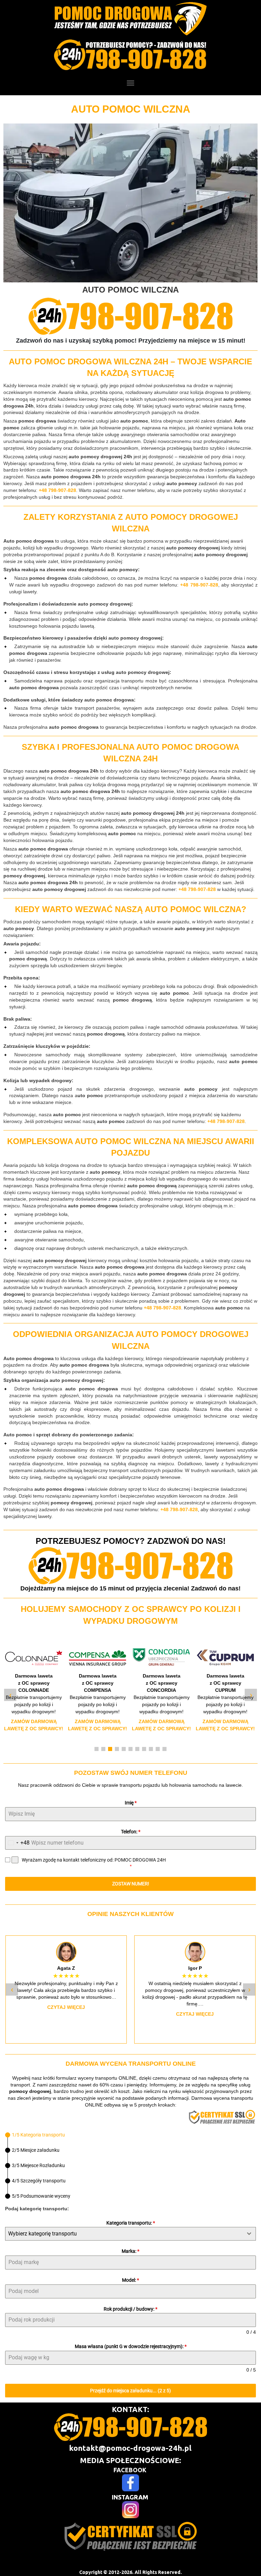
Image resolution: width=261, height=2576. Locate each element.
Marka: (130, 2251)
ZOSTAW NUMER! (131, 1884)
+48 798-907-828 (57, 490)
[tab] (35, 2135)
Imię (131, 1803)
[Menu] (130, 83)
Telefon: (131, 1832)
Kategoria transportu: (131, 2223)
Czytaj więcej (66, 2007)
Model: (130, 2280)
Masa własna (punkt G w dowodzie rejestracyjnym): (131, 2346)
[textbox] (124, 2234)
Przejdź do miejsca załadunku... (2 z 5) (130, 2391)
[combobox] (18, 1843)
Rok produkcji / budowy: (130, 2309)
